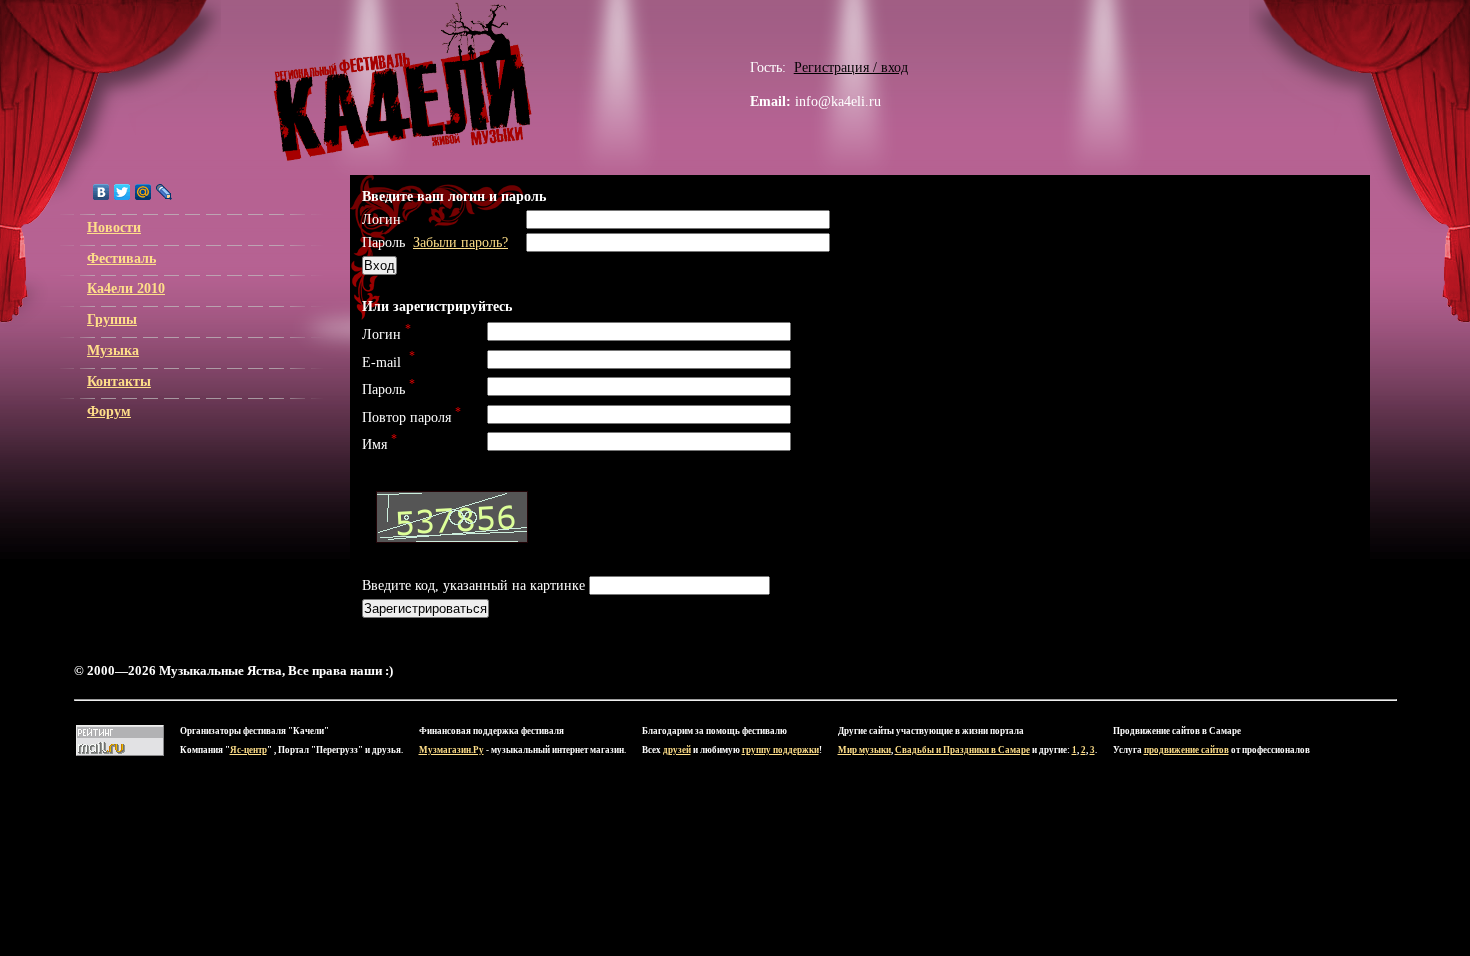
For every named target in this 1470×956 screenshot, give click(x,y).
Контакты (119, 381)
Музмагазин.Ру (451, 750)
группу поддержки (780, 750)
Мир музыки (864, 750)
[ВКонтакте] (101, 192)
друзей (677, 750)
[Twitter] (122, 192)
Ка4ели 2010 (126, 288)
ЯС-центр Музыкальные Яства (403, 82)
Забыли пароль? (460, 242)
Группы (112, 319)
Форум (109, 411)
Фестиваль (121, 258)
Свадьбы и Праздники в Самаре (962, 750)
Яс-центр (248, 750)
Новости (114, 227)
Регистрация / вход (851, 67)
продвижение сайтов (1186, 750)
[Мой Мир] (143, 192)
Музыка (113, 350)
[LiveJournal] (164, 192)
